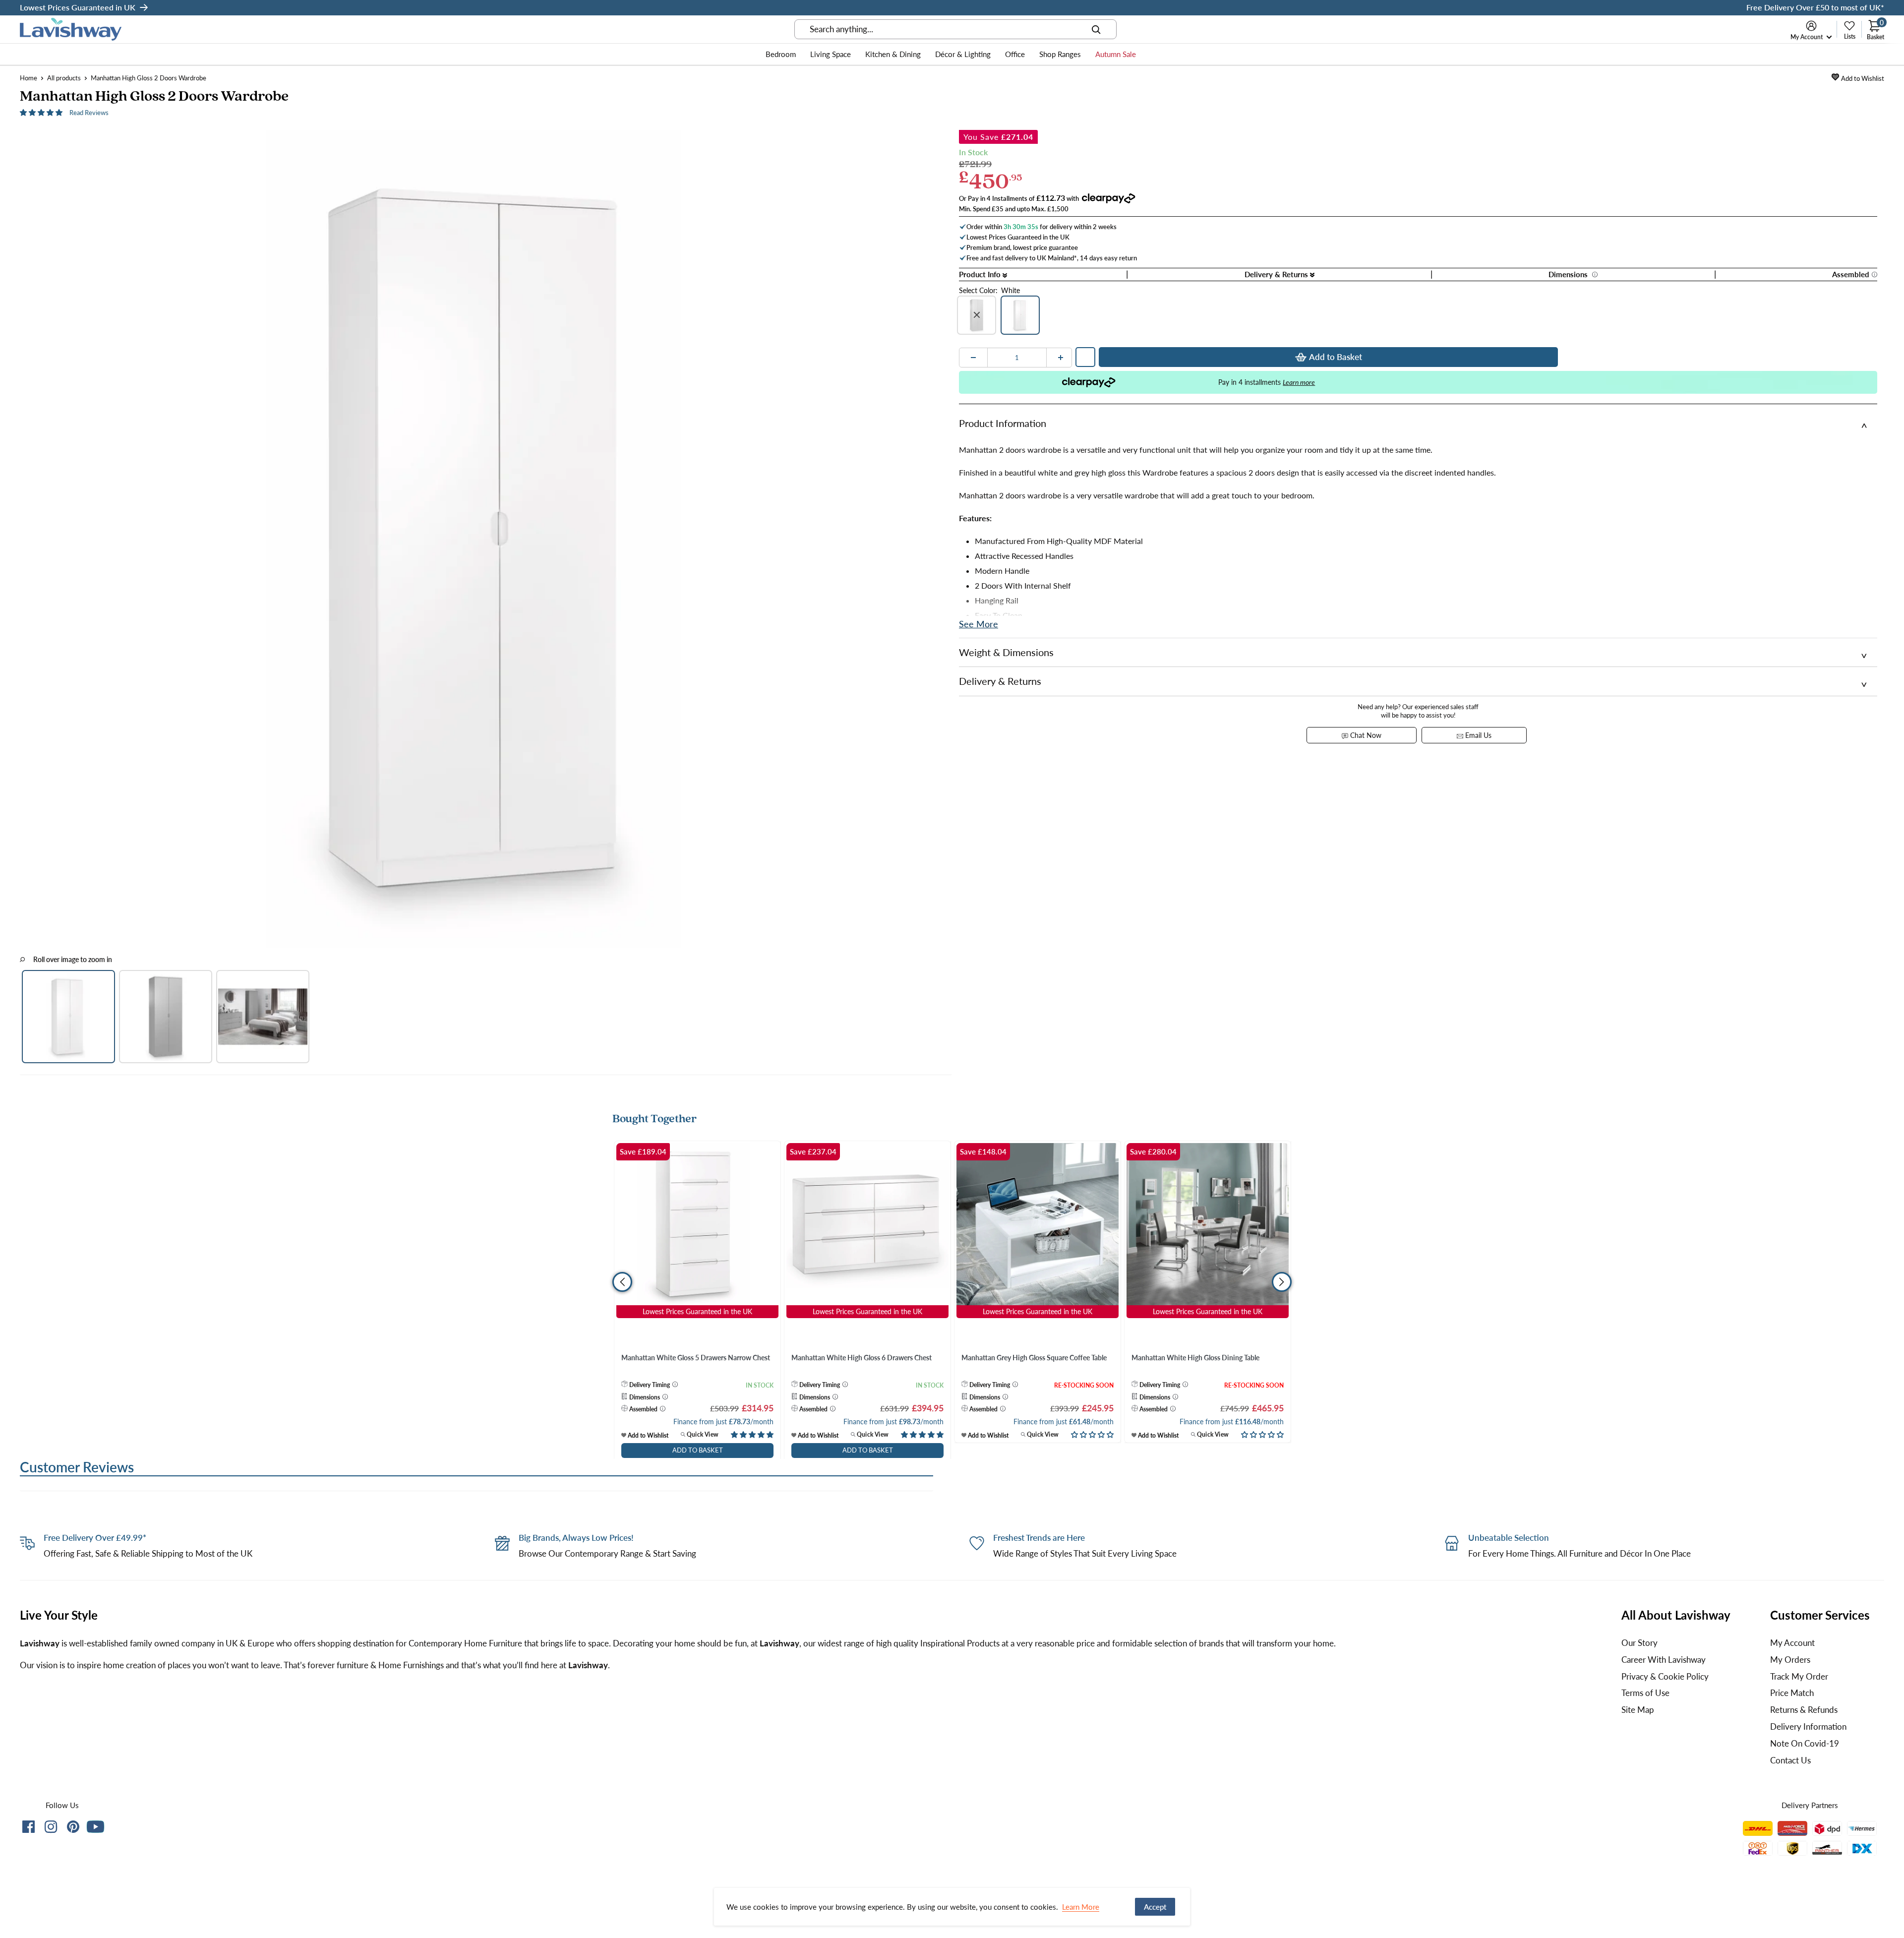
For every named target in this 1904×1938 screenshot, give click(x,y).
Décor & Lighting (963, 54)
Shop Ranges (1060, 54)
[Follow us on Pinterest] (73, 1829)
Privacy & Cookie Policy (1665, 1676)
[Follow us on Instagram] (51, 1829)
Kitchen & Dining (893, 54)
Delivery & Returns (1277, 274)
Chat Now (1365, 735)
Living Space (831, 54)
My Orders (1790, 1660)
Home (29, 78)
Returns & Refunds (1804, 1710)
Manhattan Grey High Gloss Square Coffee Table (1034, 1358)
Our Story (1639, 1643)
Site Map (1638, 1710)
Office (1015, 54)
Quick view (702, 1434)
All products (64, 78)
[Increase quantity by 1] (1061, 358)
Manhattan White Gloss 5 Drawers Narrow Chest (696, 1358)
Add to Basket (1336, 357)
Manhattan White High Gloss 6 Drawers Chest (862, 1358)
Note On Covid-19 (1805, 1743)
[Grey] (977, 315)
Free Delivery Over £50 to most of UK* (1815, 7)
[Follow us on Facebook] (29, 1829)
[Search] (1096, 29)
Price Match (1792, 1693)
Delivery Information (1808, 1726)
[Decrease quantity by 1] (973, 358)
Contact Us (1790, 1760)
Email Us (1477, 735)
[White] (1020, 315)
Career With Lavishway (1664, 1660)
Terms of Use (1645, 1693)
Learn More (1081, 1907)
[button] (42, 112)
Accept (1155, 1907)
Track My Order (1799, 1676)
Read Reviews (89, 113)
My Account (1807, 37)
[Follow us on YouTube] (95, 1827)
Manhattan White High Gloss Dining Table (1195, 1358)
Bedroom (781, 54)
